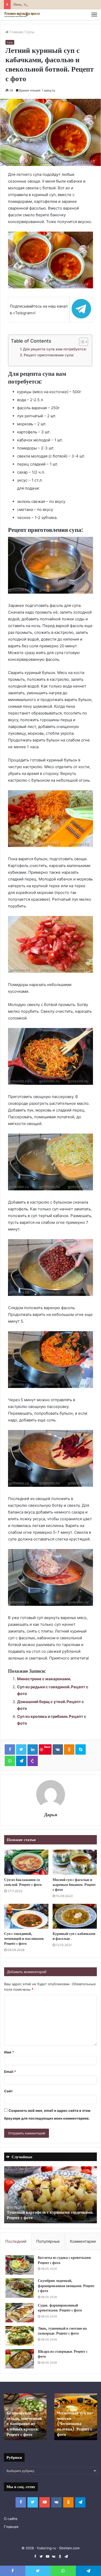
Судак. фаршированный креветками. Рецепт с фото (60, 2308)
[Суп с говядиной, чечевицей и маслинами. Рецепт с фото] (26, 1916)
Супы (30, 32)
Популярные (48, 2241)
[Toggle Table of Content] (81, 342)
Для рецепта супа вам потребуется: (55, 349)
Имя (9, 2052)
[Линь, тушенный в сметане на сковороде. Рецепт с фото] (20, 2336)
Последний (16, 2241)
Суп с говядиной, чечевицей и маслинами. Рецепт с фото (24, 1939)
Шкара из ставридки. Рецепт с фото (63, 2354)
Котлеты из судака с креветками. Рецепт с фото (65, 2260)
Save (47, 1747)
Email (10, 2072)
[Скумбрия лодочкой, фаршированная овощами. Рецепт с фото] (20, 2288)
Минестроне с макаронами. (44, 1679)
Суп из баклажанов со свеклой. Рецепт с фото (23, 1882)
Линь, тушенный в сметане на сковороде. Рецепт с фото (62, 2331)
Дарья (51, 1814)
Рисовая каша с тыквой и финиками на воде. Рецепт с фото (49, 2215)
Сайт (8, 2091)
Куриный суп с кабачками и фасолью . (74, 1936)
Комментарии (83, 2241)
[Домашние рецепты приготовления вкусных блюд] (22, 15)
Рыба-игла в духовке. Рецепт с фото (73, 2429)
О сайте (11, 2519)
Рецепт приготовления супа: (49, 355)
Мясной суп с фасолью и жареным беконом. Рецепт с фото (74, 1885)
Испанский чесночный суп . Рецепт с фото (21, 2429)
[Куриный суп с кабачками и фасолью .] (75, 1916)
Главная (16, 32)
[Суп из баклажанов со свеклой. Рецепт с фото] (26, 1862)
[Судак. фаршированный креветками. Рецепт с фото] (20, 2313)
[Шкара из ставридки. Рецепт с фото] (20, 2359)
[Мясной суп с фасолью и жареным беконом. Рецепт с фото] (75, 1862)
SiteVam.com (69, 2548)
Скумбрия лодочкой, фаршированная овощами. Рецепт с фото (66, 2286)
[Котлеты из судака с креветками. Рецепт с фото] (20, 2265)
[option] (51, 2195)
